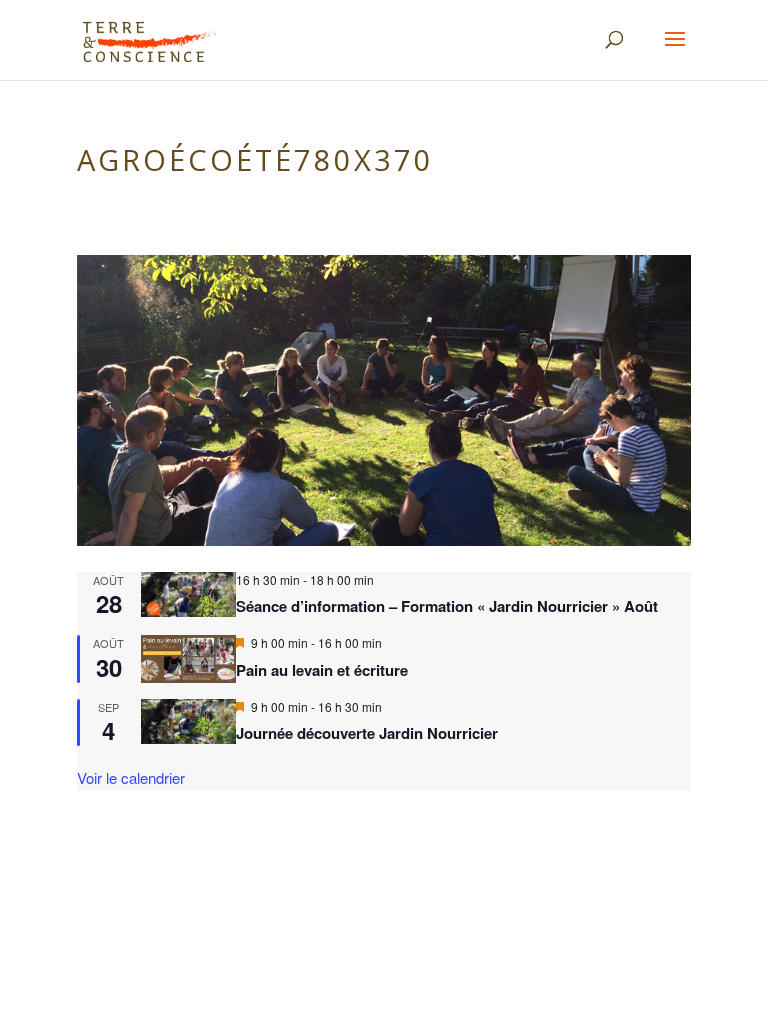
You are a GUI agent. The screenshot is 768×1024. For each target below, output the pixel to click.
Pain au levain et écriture (322, 670)
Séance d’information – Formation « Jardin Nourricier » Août (447, 606)
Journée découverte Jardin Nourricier (367, 733)
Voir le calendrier (131, 777)
